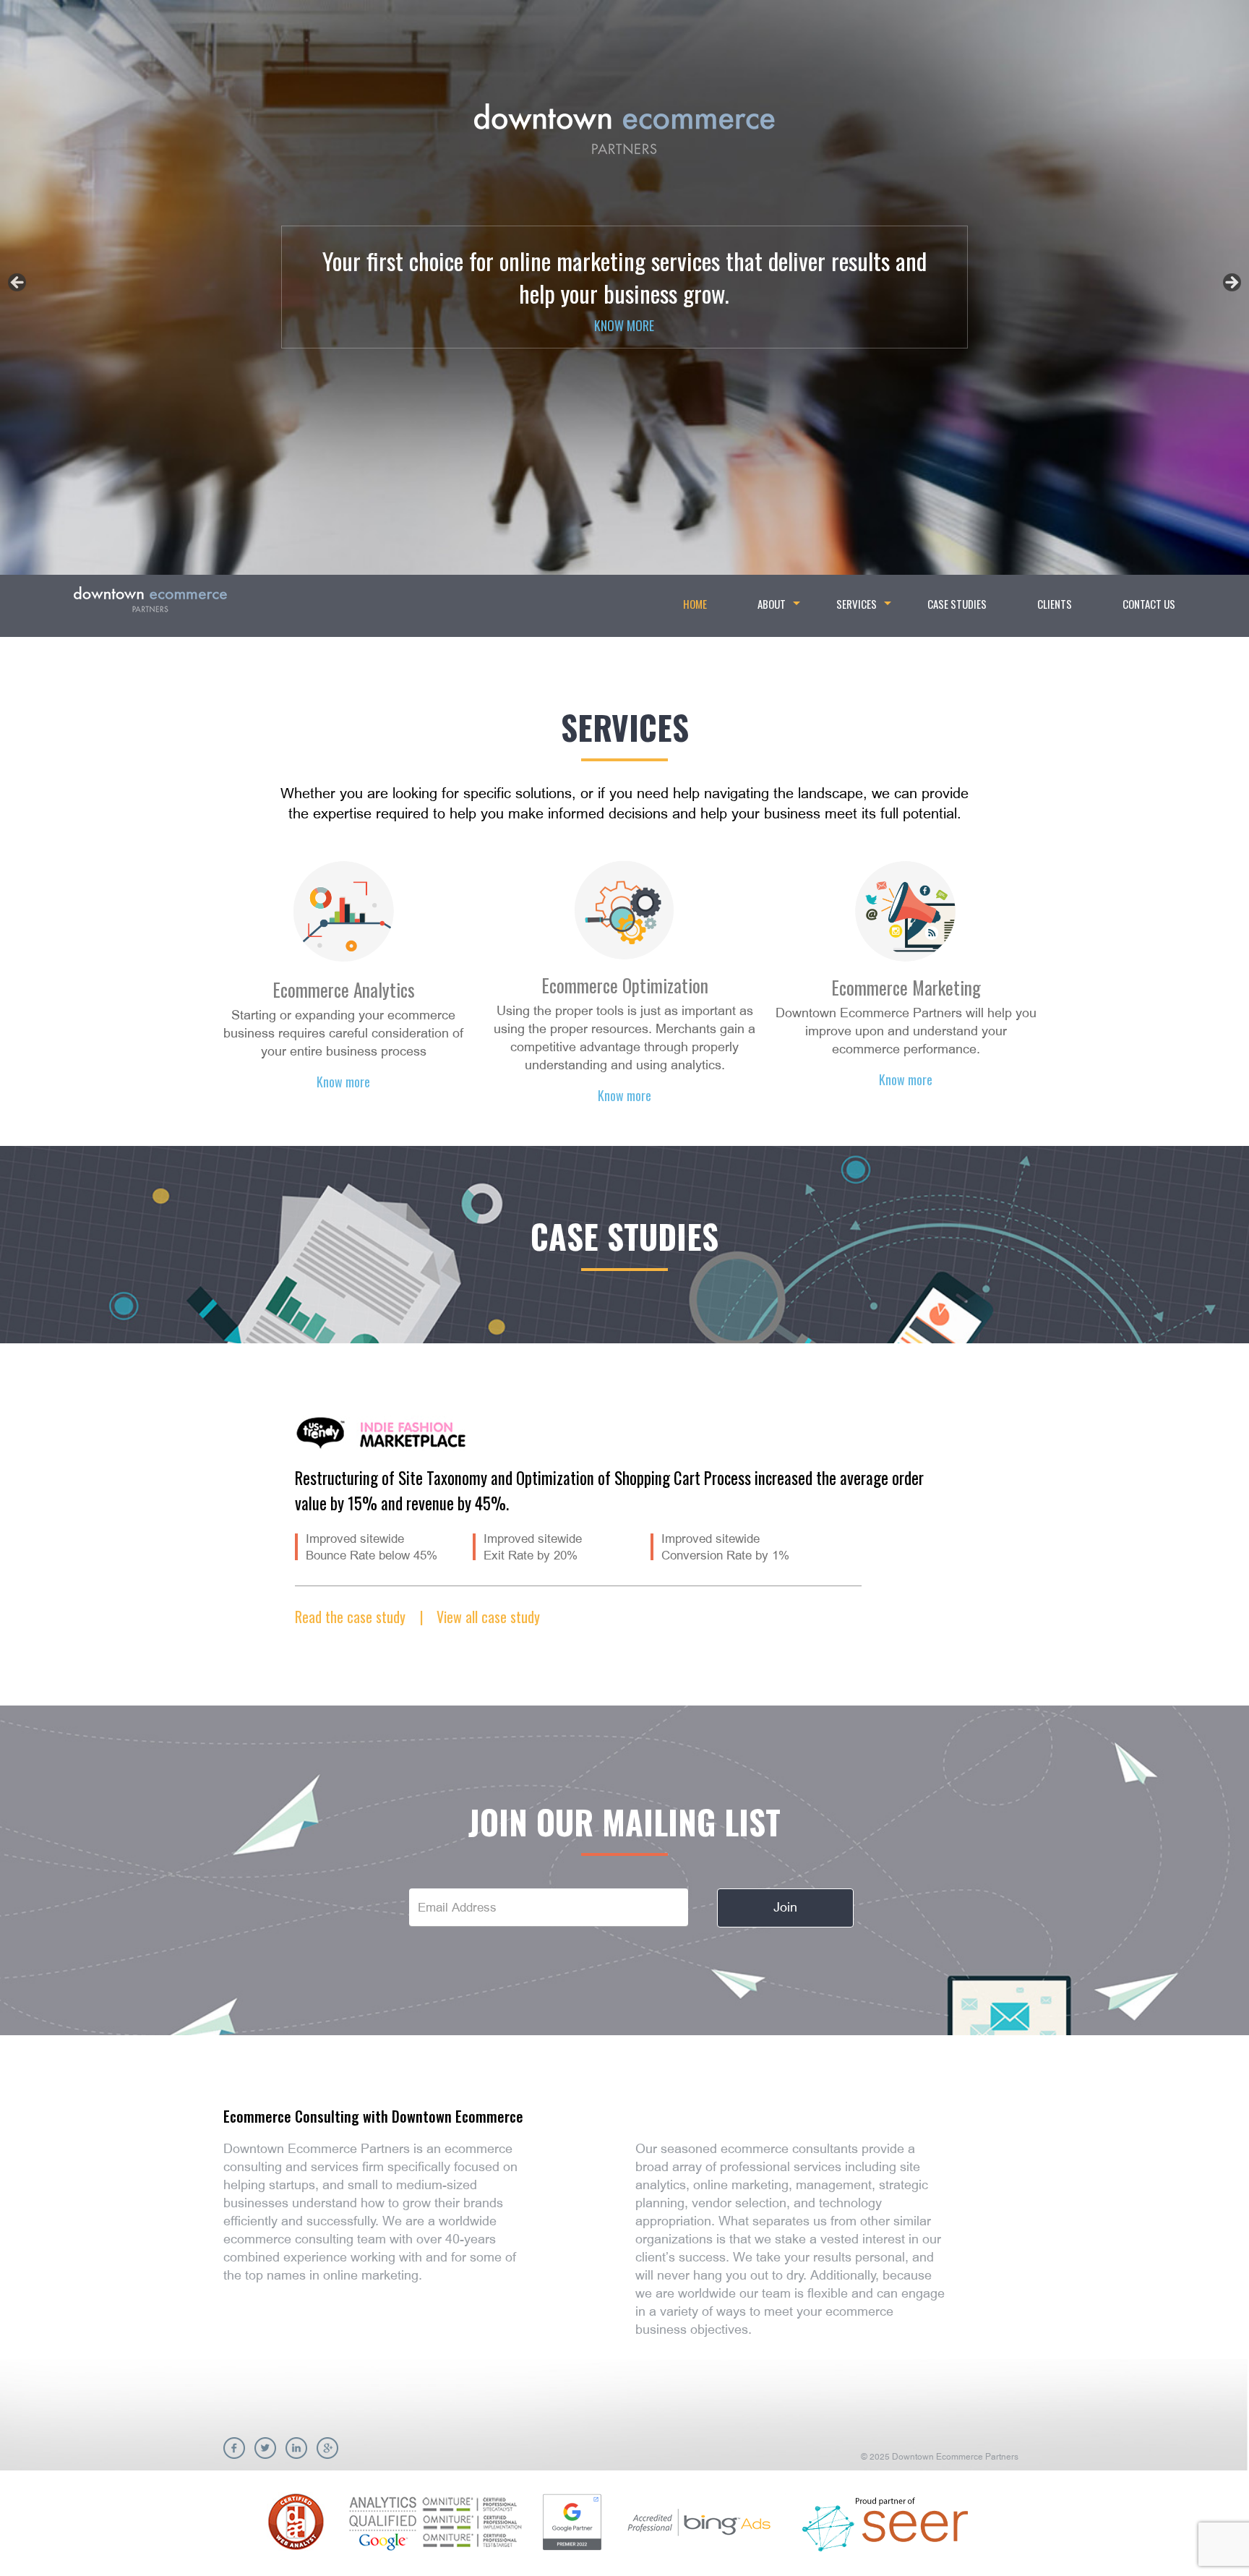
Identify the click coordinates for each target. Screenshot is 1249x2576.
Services (862, 609)
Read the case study (352, 1617)
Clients (1055, 604)
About (777, 609)
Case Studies (957, 604)
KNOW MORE (624, 325)
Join (785, 1907)
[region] (624, 287)
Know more (343, 1082)
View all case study (488, 1617)
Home (695, 604)
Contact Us (1149, 604)
